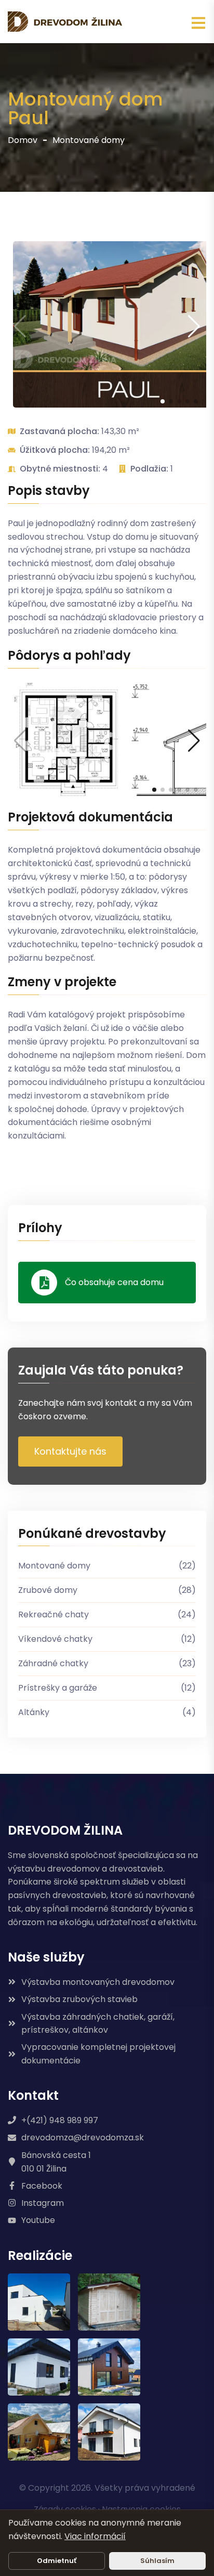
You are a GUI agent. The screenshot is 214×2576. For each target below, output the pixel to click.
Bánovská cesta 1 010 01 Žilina (56, 2162)
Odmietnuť (57, 2561)
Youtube (38, 2220)
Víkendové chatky (107, 1639)
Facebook (42, 2186)
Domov (23, 140)
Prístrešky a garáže (107, 1688)
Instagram (43, 2203)
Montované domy (89, 140)
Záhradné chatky (107, 1663)
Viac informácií (95, 2536)
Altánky (107, 1712)
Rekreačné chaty (107, 1614)
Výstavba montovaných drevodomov (98, 1982)
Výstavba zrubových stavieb (79, 1999)
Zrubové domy (107, 1590)
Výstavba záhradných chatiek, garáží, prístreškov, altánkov (98, 2024)
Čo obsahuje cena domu (114, 1282)
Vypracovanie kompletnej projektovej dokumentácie (98, 2054)
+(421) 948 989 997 (60, 2120)
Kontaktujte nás (70, 1451)
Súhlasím (157, 2561)
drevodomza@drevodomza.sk (83, 2137)
